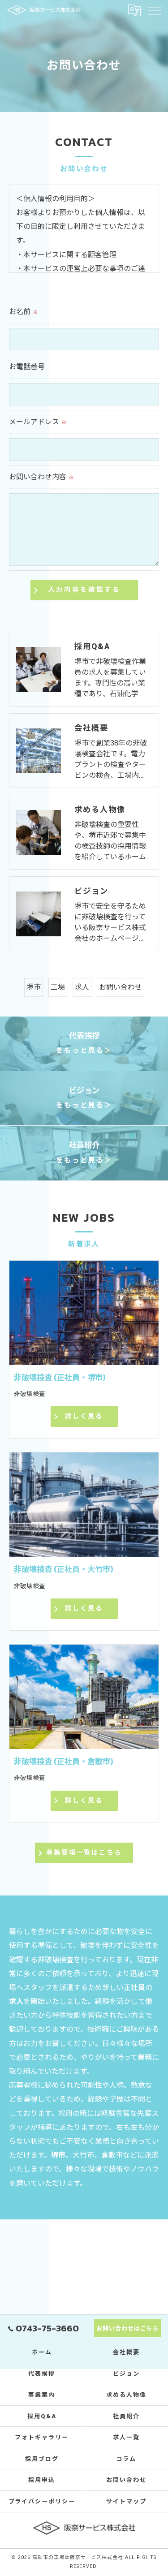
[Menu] (154, 10)
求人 (82, 987)
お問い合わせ (121, 987)
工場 (58, 987)
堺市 (34, 987)
